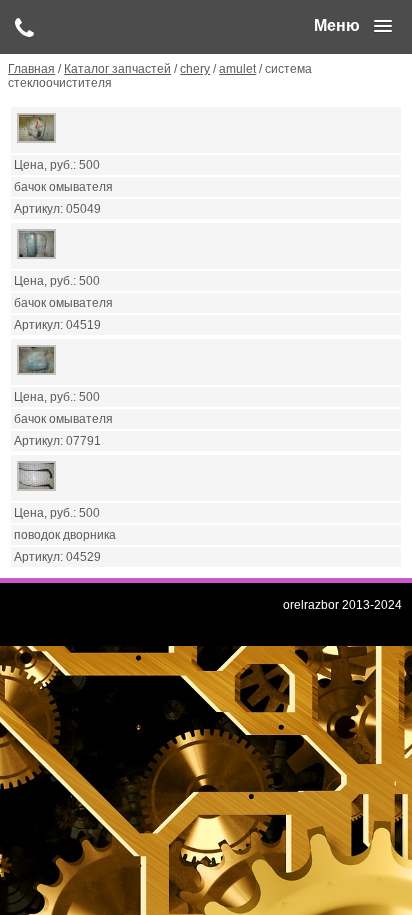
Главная (31, 69)
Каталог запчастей (117, 69)
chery (195, 69)
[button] (353, 26)
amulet (237, 69)
